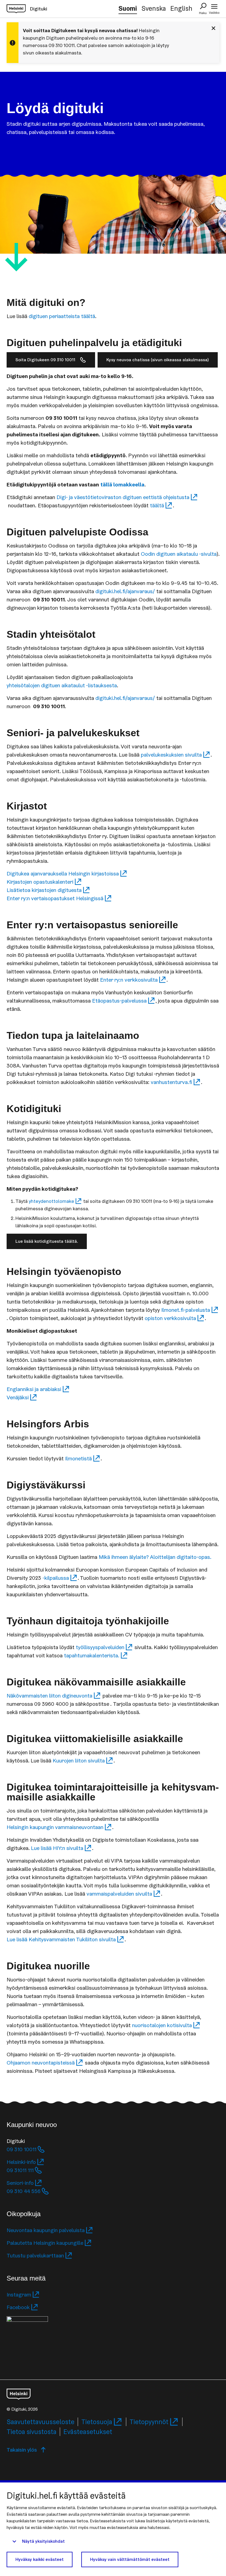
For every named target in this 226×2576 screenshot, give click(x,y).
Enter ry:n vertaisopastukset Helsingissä (55, 898)
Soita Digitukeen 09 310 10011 (45, 360)
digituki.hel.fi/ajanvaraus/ (125, 591)
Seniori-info (20, 2183)
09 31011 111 (20, 2170)
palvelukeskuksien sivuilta (171, 755)
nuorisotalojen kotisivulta (162, 2025)
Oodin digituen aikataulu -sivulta (179, 554)
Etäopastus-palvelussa (119, 1001)
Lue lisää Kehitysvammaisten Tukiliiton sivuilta (61, 1939)
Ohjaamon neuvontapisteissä (41, 2063)
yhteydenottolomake (51, 1201)
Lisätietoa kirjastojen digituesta (44, 890)
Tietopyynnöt (149, 2422)
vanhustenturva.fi (171, 1082)
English (181, 8)
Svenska (154, 8)
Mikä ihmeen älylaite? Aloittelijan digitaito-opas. (155, 1557)
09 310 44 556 (24, 2191)
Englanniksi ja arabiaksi (34, 1389)
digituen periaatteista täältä (62, 316)
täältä (157, 505)
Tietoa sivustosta (32, 2432)
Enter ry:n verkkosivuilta (129, 980)
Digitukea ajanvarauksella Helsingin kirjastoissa (63, 874)
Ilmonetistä (78, 1458)
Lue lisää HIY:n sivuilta (57, 1848)
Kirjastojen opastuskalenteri (40, 882)
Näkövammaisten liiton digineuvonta (49, 1696)
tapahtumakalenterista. (92, 1655)
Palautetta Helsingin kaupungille (45, 2243)
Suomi (128, 8)
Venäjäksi (18, 1397)
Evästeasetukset (88, 2432)
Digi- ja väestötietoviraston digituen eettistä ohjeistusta (123, 497)
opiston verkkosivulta (170, 1318)
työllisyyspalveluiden (100, 1647)
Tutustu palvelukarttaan (35, 2255)
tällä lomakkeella (122, 484)
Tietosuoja (97, 2422)
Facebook (18, 2307)
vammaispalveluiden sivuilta (119, 1894)
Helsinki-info (21, 2162)
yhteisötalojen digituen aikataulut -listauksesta (62, 685)
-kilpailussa (56, 1578)
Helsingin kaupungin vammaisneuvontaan (55, 1827)
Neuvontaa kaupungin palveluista (46, 2230)
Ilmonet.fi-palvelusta (186, 1310)
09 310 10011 (21, 2149)
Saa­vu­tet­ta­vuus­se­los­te (41, 2422)
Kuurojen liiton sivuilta (79, 1761)
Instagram (19, 2295)
